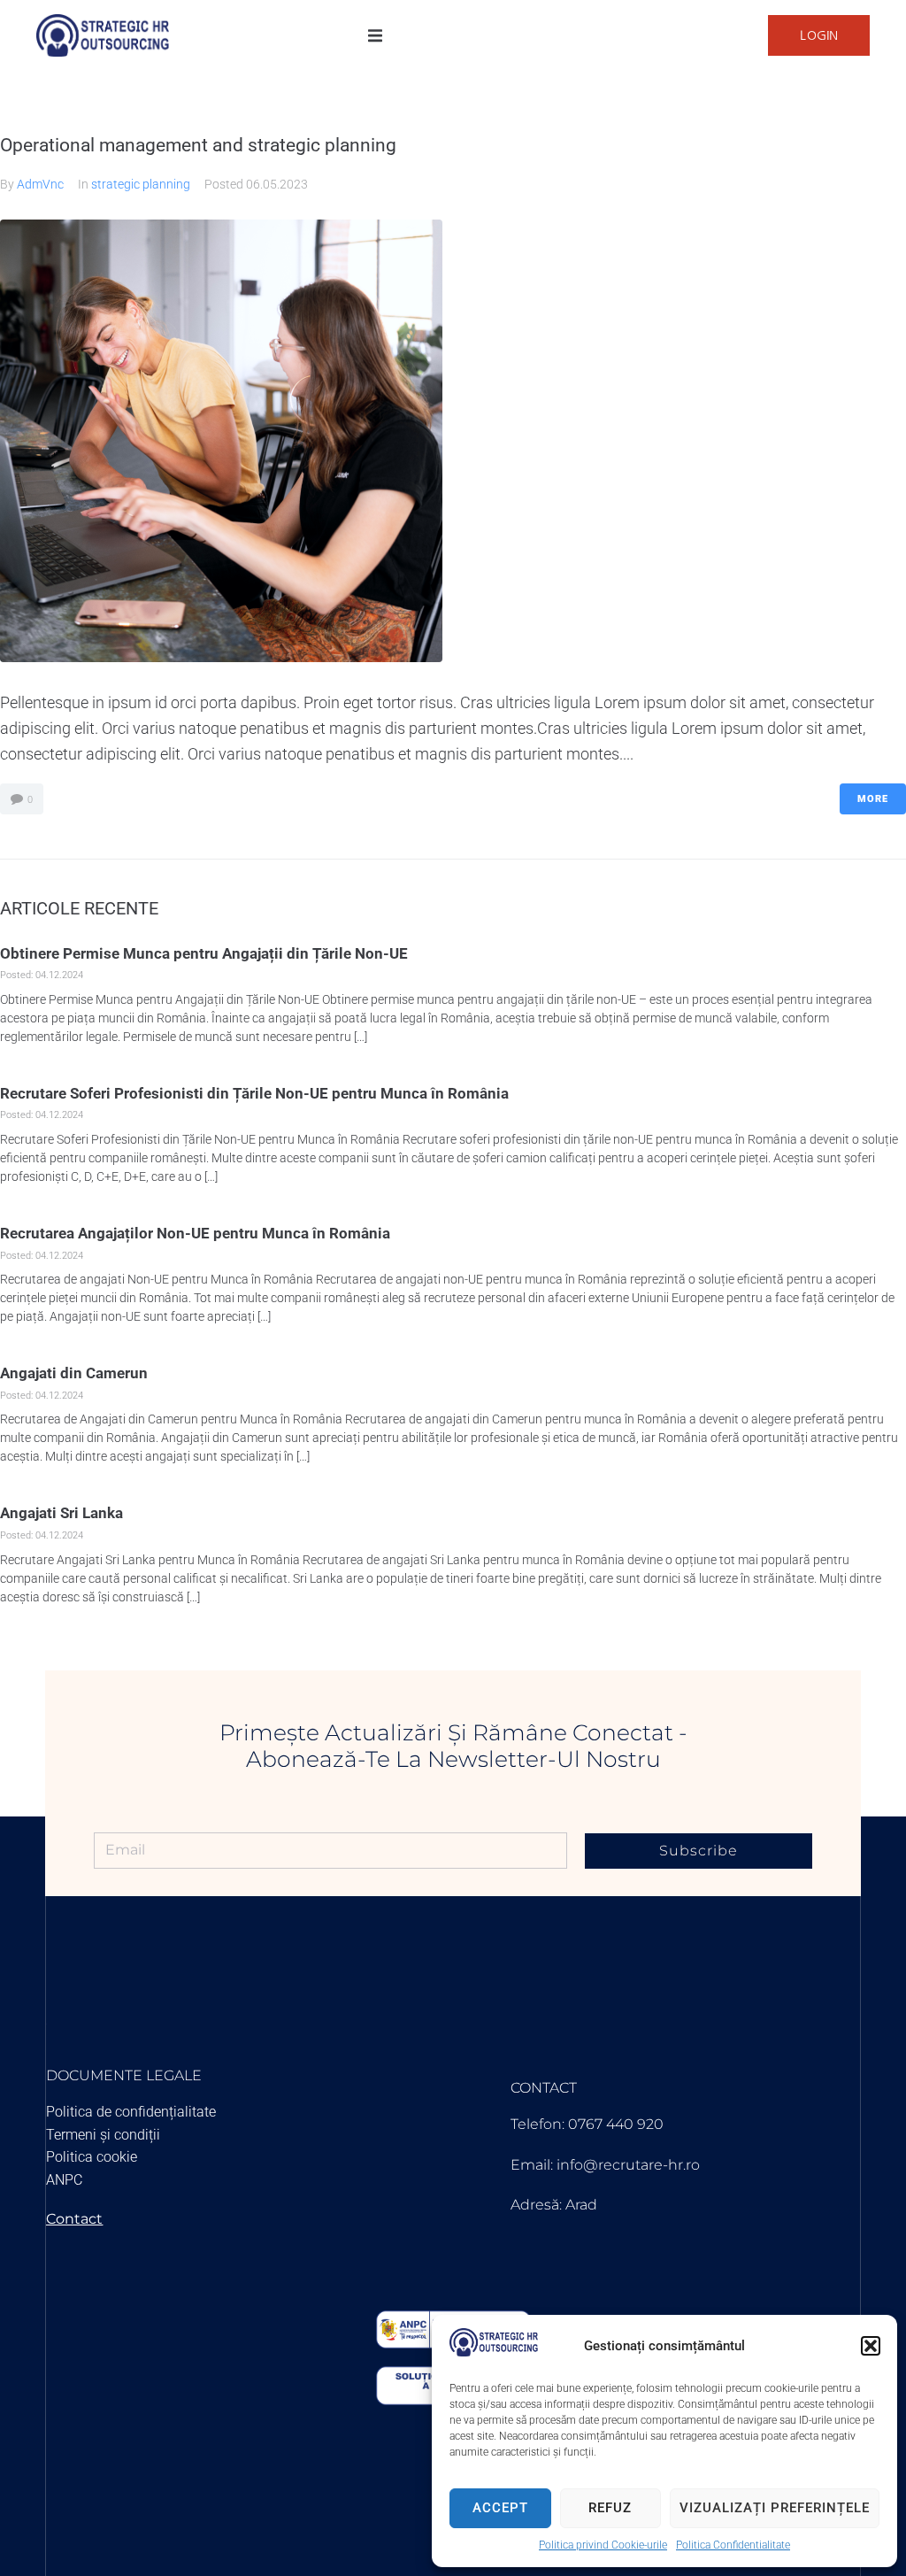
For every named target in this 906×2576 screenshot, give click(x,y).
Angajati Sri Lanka (61, 1513)
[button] (871, 2346)
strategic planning (141, 184)
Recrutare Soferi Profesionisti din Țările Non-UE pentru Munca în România (254, 1093)
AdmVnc (40, 184)
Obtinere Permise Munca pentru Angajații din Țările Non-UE (204, 953)
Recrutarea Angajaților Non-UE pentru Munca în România (195, 1233)
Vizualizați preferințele (775, 2508)
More (873, 799)
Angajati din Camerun (74, 1373)
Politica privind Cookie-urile (603, 2545)
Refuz (610, 2508)
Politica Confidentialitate (733, 2545)
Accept (500, 2508)
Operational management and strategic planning (198, 145)
